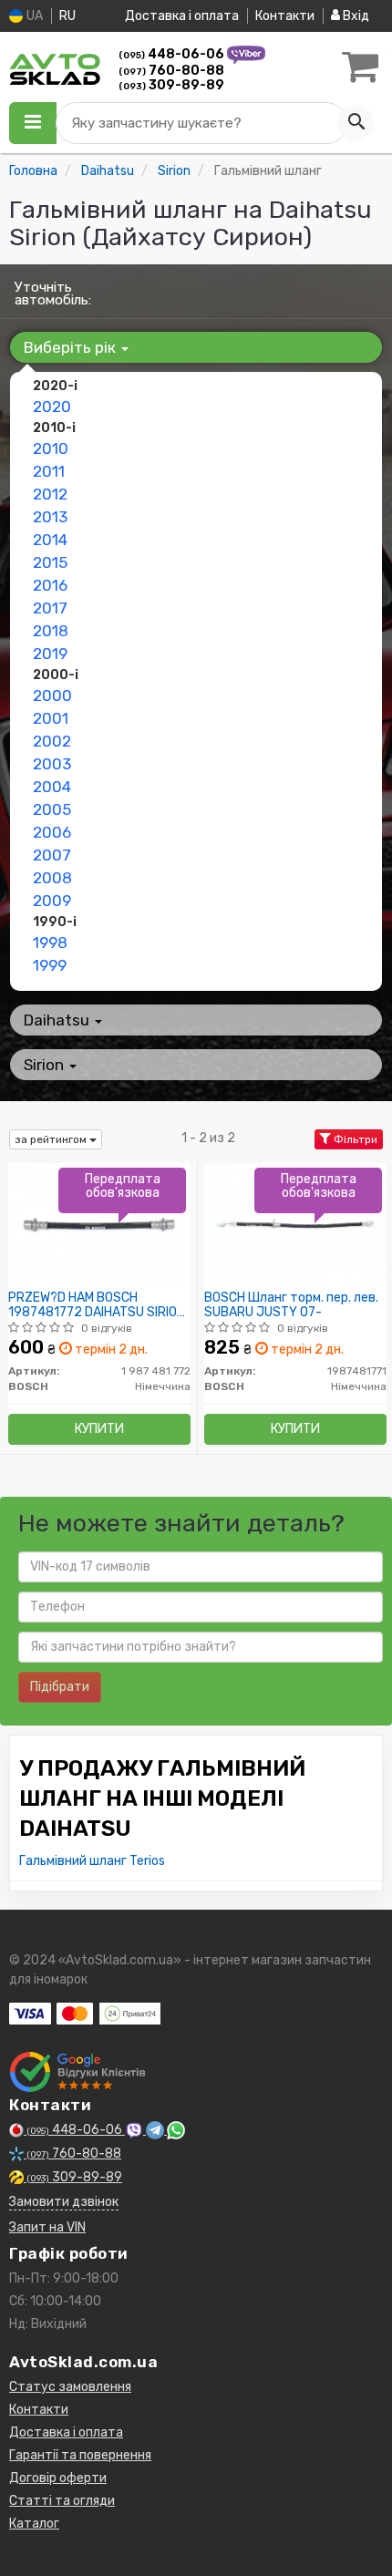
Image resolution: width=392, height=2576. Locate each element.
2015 (50, 562)
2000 (52, 696)
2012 (50, 494)
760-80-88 (171, 71)
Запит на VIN (47, 2227)
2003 (52, 764)
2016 (50, 585)
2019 (50, 654)
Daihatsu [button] (58, 1020)
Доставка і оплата (182, 16)
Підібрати (60, 1687)
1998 (50, 943)
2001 (51, 718)
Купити (99, 1429)
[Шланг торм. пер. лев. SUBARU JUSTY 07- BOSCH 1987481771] (295, 1225)
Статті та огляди (62, 2501)
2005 (52, 809)
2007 (52, 855)
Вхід (355, 16)
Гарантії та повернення (80, 2455)
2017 (50, 608)
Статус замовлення (70, 2387)
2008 (52, 878)
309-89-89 (171, 85)
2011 (49, 471)
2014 (50, 540)
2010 (51, 448)
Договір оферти (58, 2478)
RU (67, 16)
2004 (52, 787)
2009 (52, 901)
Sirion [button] (46, 1065)
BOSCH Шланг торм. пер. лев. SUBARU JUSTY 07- (291, 1305)
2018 (51, 631)
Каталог (34, 2524)
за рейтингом (52, 1139)
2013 (50, 517)
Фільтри (354, 1139)
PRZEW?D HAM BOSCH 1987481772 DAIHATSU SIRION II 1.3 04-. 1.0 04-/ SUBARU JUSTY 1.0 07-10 (97, 1305)
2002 (52, 741)
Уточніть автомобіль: (53, 294)
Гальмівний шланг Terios (92, 1861)
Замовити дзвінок (64, 2202)
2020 (52, 407)
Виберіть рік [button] (72, 347)
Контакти (285, 16)
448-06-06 (173, 54)
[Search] (356, 123)
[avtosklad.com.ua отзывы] (80, 2072)
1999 (50, 965)
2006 (52, 832)
